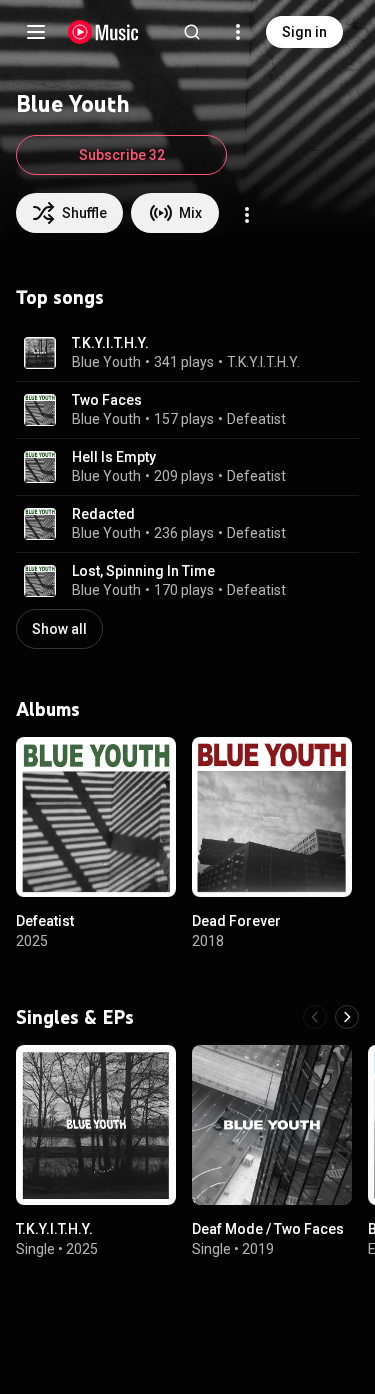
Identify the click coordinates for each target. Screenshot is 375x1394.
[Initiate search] (192, 32)
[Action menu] (247, 215)
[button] (40, 353)
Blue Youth (106, 362)
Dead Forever (236, 921)
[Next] (347, 1017)
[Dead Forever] (272, 817)
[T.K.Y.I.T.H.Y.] (96, 1125)
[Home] (103, 32)
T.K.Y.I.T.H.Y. (110, 343)
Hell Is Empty (114, 457)
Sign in (304, 32)
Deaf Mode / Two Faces (268, 1229)
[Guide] (36, 32)
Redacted (103, 514)
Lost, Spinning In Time (143, 571)
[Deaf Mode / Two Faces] (272, 1125)
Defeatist (256, 419)
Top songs (60, 297)
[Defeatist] (96, 817)
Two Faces (107, 400)
